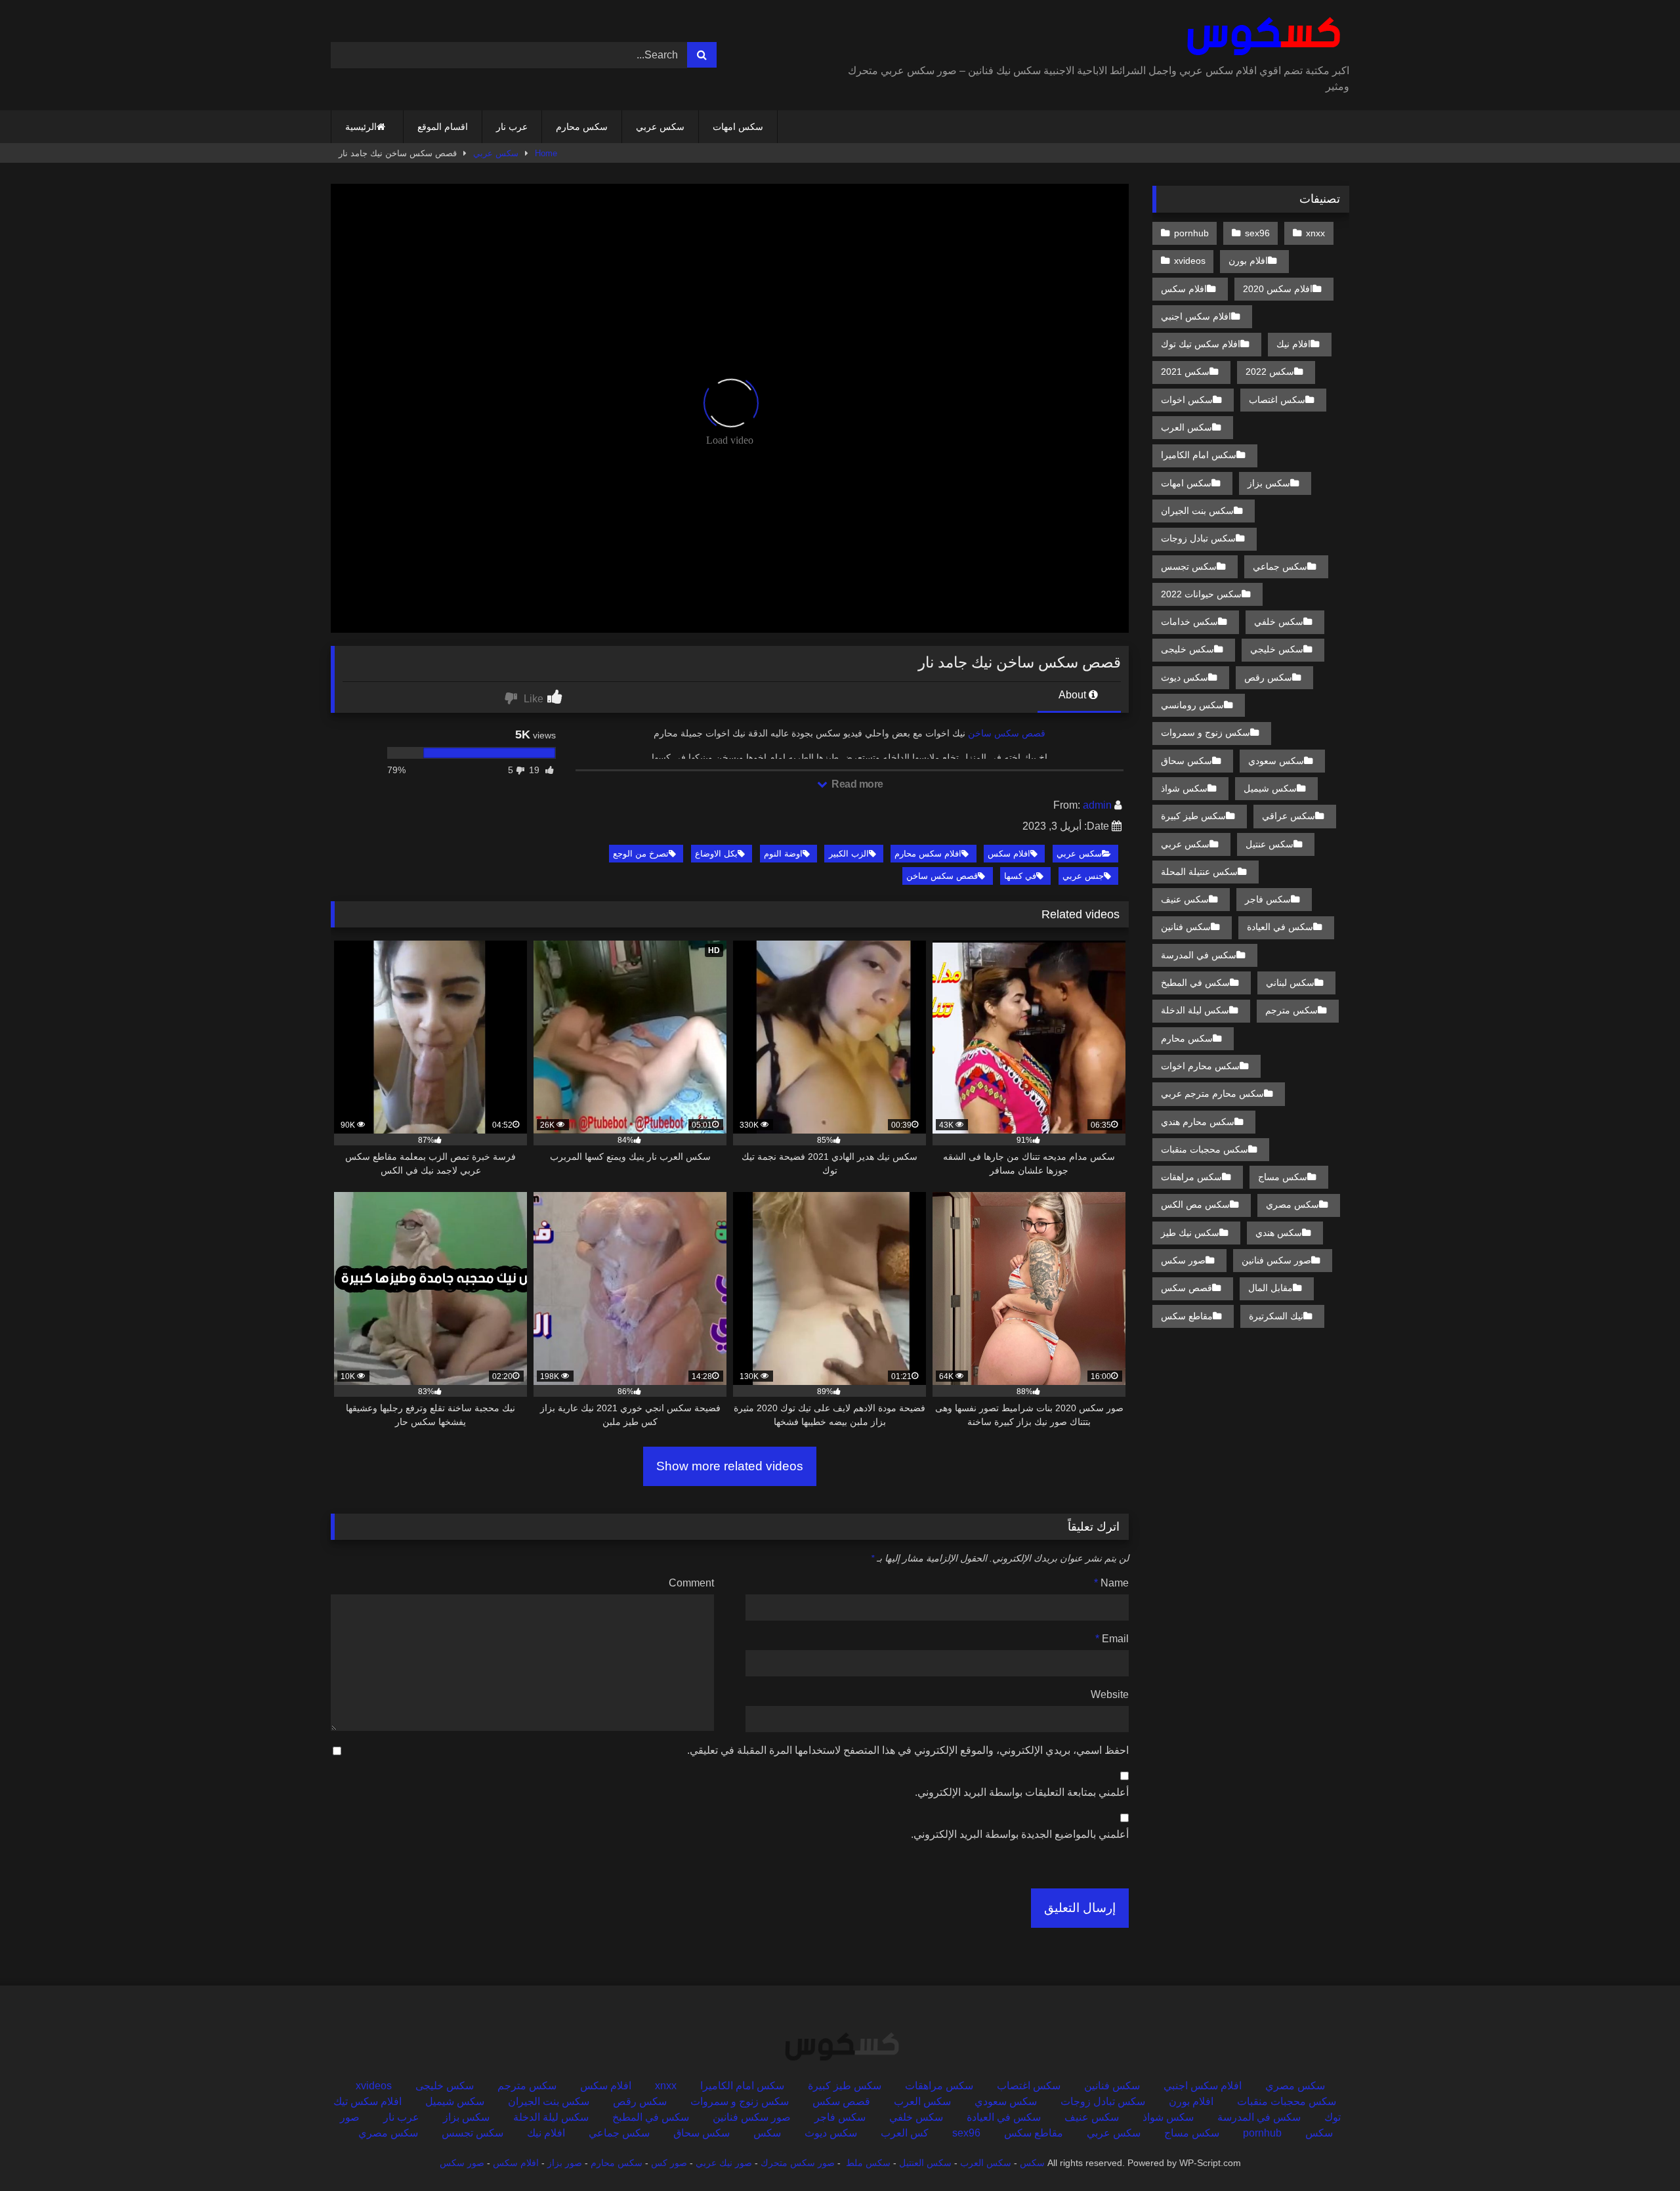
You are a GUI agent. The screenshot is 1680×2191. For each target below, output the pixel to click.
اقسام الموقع (443, 127)
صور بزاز (565, 2163)
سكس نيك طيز (1190, 1233)
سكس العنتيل (925, 2163)
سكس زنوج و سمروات (1206, 733)
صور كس (669, 2163)
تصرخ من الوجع (641, 854)
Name (1111, 1583)
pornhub (1191, 233)
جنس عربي (1083, 876)
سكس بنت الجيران (1197, 511)
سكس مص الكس (1195, 1204)
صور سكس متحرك (798, 2163)
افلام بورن (1248, 261)
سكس (767, 2133)
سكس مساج (1283, 1177)
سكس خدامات (1189, 622)
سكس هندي (1279, 1233)
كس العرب (905, 2133)
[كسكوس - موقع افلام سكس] (1261, 37)
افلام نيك (1293, 344)
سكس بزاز (1269, 483)
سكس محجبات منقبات (1205, 1149)
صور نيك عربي (724, 2163)
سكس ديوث (1185, 677)
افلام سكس (1009, 854)
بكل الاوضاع (716, 854)
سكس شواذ (1184, 788)
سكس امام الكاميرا (1199, 455)
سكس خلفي (1279, 622)
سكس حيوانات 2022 (1201, 594)
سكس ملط (868, 2163)
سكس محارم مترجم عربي (1212, 1094)
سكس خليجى (1187, 649)
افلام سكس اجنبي (1196, 316)
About (1074, 695)
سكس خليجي (1277, 649)
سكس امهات (738, 127)
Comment (691, 1583)
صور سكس (1183, 1260)
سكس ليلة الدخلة (1195, 1010)
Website (1110, 1694)
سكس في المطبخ (1195, 983)
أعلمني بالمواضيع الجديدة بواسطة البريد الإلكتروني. (1020, 1834)
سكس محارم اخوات (1200, 1066)
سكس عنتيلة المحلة (1199, 872)
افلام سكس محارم (928, 854)
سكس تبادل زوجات (1198, 538)
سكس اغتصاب (1277, 400)
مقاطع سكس (1187, 1316)
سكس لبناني (1290, 983)
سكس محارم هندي (1198, 1122)
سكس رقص (1268, 677)
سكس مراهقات (1191, 1177)
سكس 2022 (1270, 372)
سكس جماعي (1280, 566)
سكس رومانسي (1192, 705)
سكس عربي (660, 127)
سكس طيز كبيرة (1193, 816)
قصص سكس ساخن (1007, 733)
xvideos (1190, 261)
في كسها (1020, 876)
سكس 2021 (1185, 372)
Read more (856, 784)
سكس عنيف (1185, 899)
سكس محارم (582, 127)
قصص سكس (1186, 1288)
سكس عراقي (1289, 816)
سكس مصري (1292, 1204)
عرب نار (512, 127)
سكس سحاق (1186, 761)
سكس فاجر (1268, 899)
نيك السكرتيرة (1276, 1316)
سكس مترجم (1291, 1010)
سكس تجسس (1189, 566)
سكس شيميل (1270, 788)
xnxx (1315, 233)
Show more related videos (730, 1466)
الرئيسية (361, 127)
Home (546, 153)
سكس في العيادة (1280, 927)
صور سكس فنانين (1276, 1260)
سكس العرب (1186, 427)
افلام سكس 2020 (1278, 289)
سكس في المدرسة (1199, 955)
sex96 (1257, 233)
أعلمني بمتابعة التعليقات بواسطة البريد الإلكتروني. (1022, 1792)
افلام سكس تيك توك (1201, 344)
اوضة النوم (783, 854)
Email (1112, 1639)
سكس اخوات (1187, 400)
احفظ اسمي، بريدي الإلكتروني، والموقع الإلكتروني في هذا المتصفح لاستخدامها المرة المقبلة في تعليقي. (908, 1750)
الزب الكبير (849, 854)
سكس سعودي (1276, 761)
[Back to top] (1639, 2152)
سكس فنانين (1186, 927)
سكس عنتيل (1270, 844)
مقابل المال (1270, 1288)
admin (1097, 805)
